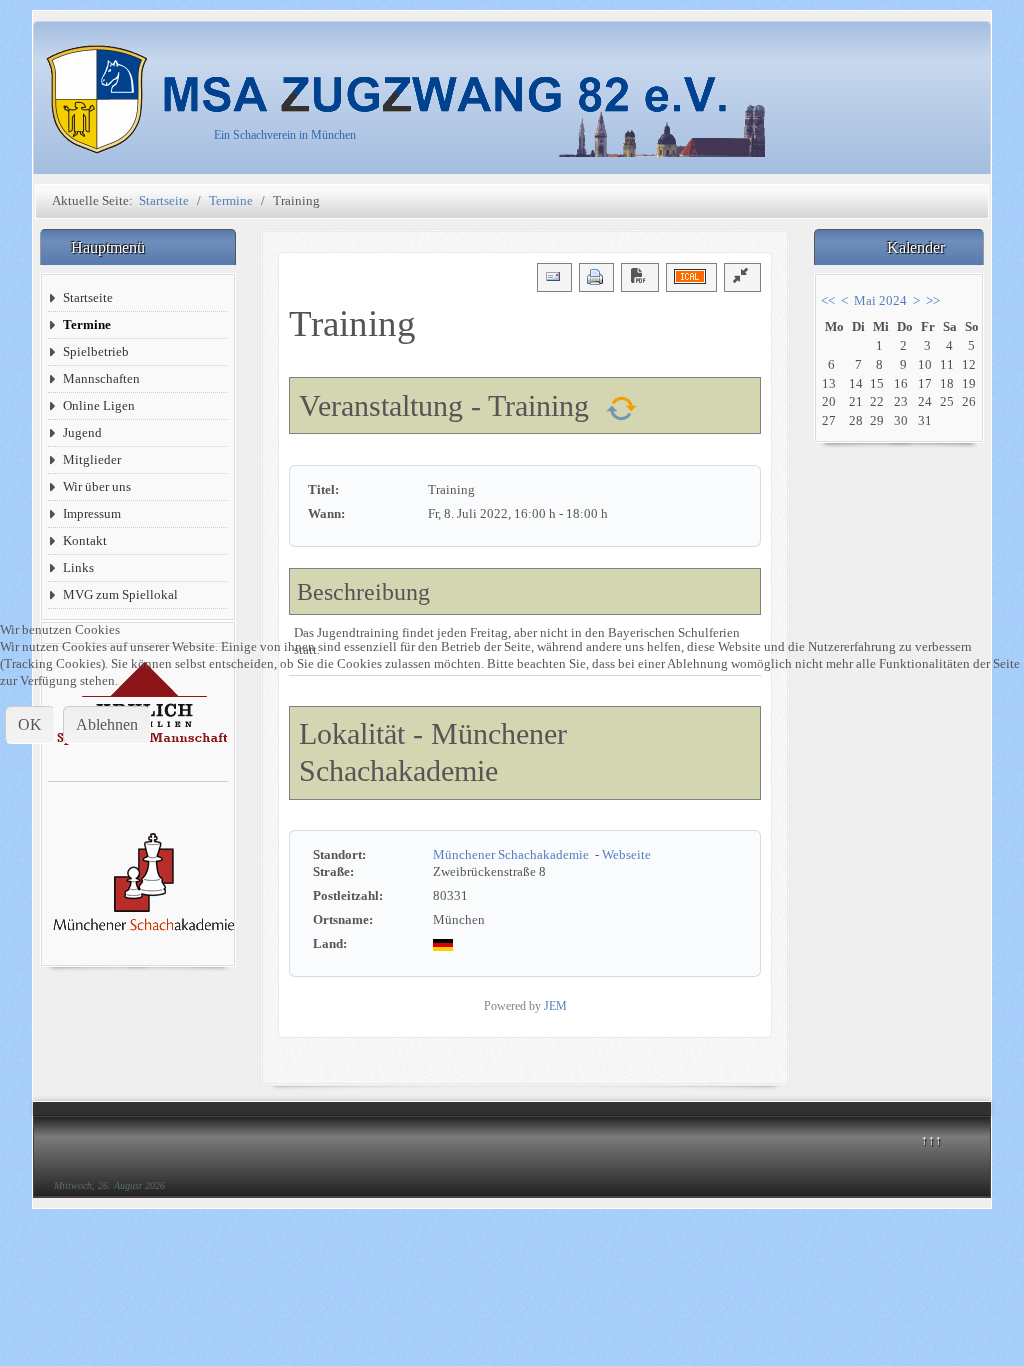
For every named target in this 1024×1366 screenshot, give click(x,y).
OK (30, 724)
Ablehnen (107, 724)
